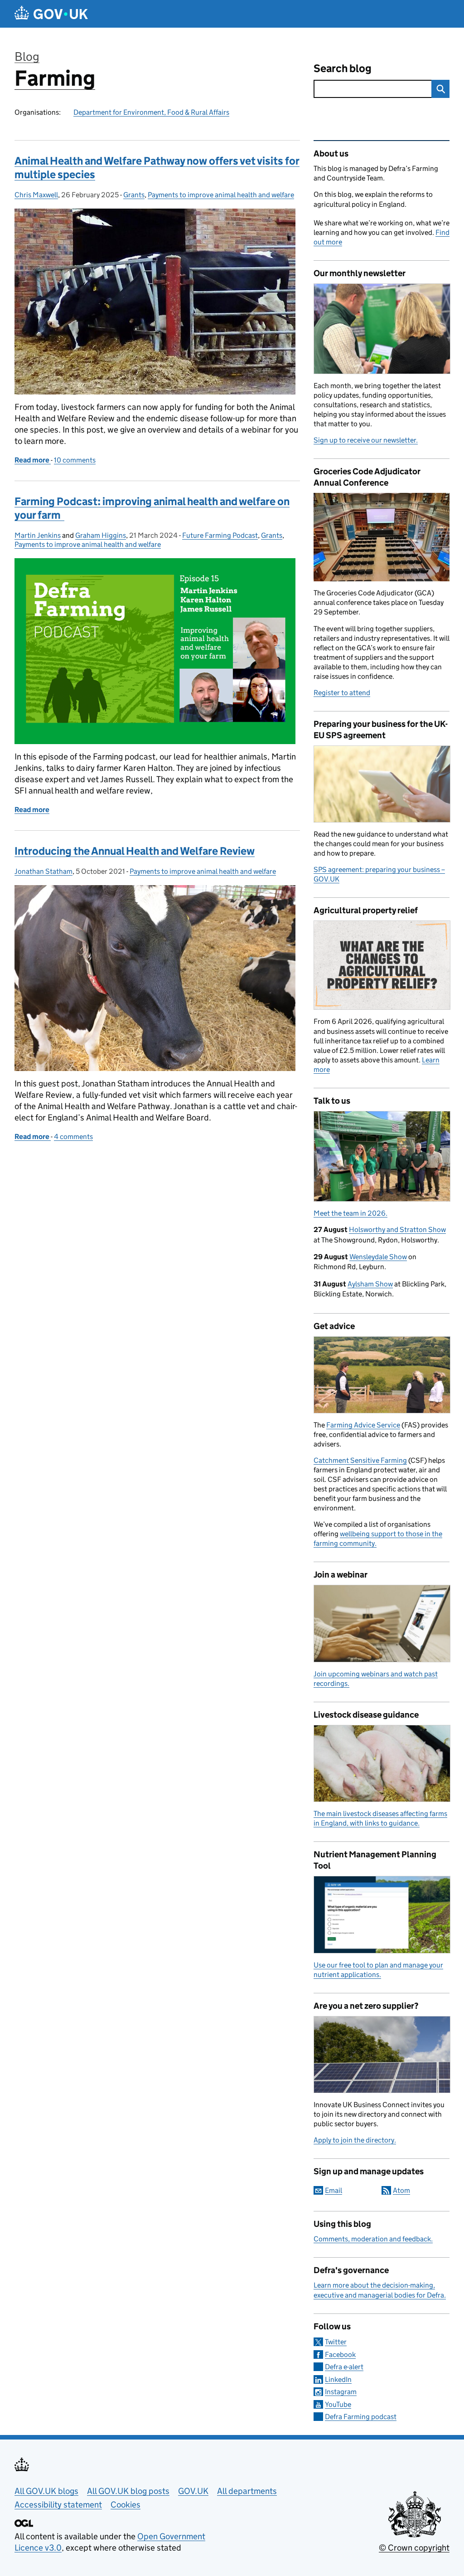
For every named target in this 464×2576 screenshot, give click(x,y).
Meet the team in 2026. (350, 1213)
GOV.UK (193, 2491)
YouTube (338, 2404)
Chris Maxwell (36, 195)
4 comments (73, 1137)
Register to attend (342, 693)
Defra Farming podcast (361, 2417)
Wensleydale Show (378, 1257)
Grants (134, 195)
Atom (401, 2190)
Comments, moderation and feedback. (373, 2239)
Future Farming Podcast (220, 535)
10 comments (75, 460)
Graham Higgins (101, 535)
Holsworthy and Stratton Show (397, 1230)
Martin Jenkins (38, 535)
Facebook (340, 2354)
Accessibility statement (58, 2505)
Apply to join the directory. (355, 2140)
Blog (27, 56)
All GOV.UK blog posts (128, 2491)
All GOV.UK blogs (46, 2491)
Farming (55, 78)
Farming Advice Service (363, 1425)
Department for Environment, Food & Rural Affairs (151, 112)
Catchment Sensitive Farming (360, 1460)
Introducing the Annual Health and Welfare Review (135, 851)
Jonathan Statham (43, 871)
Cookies (126, 2505)
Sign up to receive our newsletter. (366, 440)
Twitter (336, 2342)
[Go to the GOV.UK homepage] (51, 14)
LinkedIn (338, 2379)
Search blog (343, 68)
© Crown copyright (414, 2548)
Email (333, 2190)
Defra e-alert (344, 2367)
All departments (247, 2491)
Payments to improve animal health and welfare (221, 195)
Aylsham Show (370, 1284)
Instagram (341, 2392)
